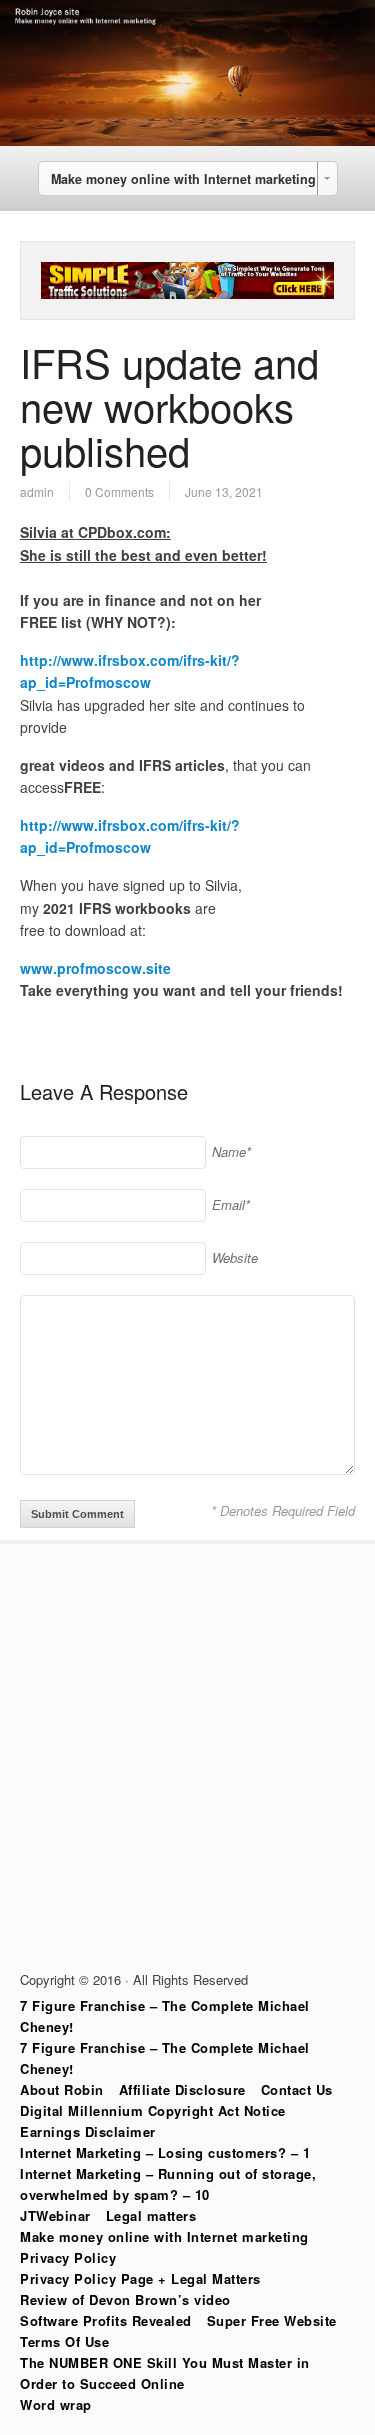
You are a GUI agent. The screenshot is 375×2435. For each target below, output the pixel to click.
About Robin (62, 2089)
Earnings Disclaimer (88, 2131)
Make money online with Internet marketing (164, 2236)
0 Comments (119, 491)
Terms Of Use (64, 2341)
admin (37, 491)
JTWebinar (55, 2215)
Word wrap (56, 2404)
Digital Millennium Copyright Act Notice (153, 2110)
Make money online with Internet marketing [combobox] (183, 179)
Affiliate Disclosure (182, 2089)
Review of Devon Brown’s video (125, 2299)
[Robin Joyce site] (187, 140)
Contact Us (297, 2089)
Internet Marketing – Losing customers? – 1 (165, 2152)
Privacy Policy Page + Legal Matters (140, 2278)
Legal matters (151, 2215)
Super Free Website (272, 2320)
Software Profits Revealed (106, 2320)
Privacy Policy (68, 2257)
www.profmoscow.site (95, 968)
